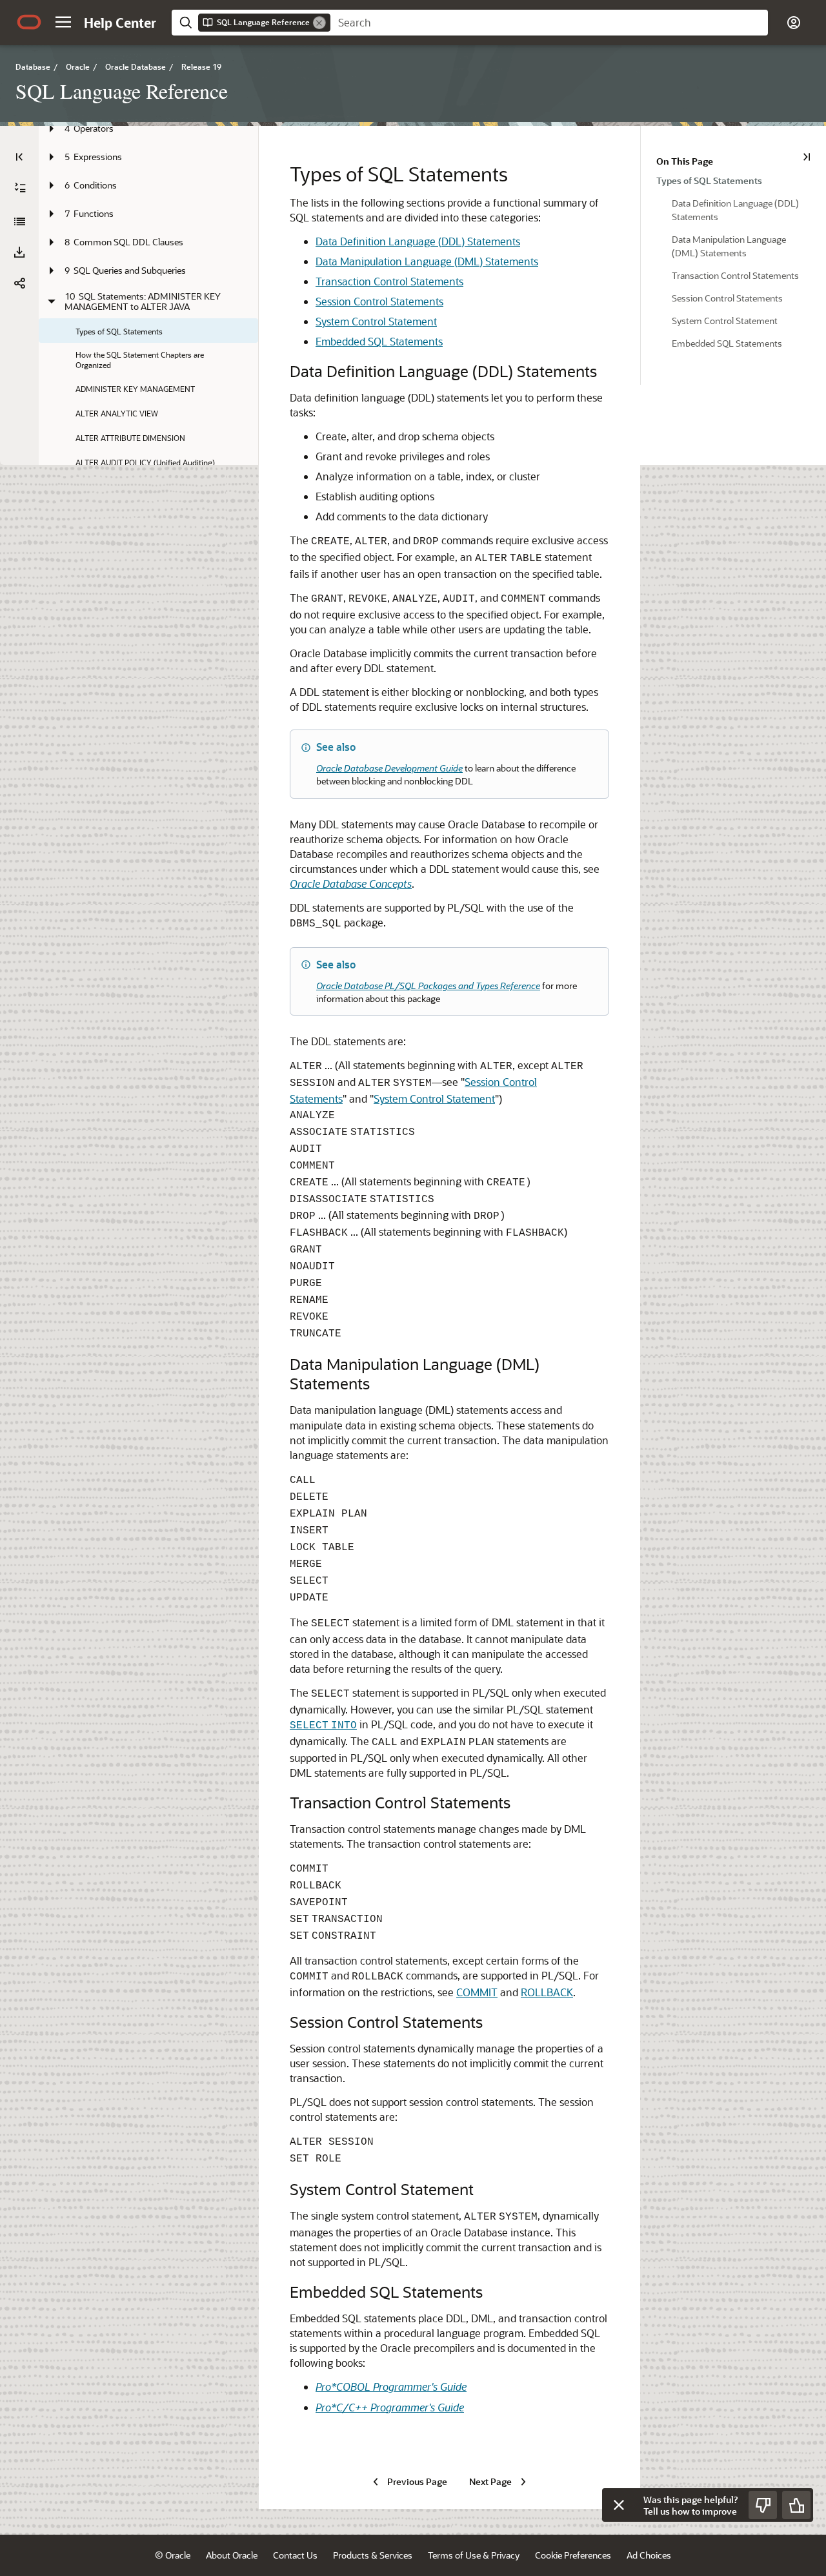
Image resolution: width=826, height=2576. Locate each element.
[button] (63, 22)
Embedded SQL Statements (379, 341)
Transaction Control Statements (389, 281)
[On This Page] (807, 157)
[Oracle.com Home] (29, 22)
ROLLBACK (547, 1992)
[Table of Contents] (19, 157)
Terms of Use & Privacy (474, 2555)
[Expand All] (20, 188)
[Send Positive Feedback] (796, 2505)
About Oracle (232, 2555)
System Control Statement (376, 321)
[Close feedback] (619, 2505)
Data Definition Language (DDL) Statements (418, 241)
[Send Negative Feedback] (763, 2505)
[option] (733, 180)
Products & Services (373, 2555)
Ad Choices (649, 2555)
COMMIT (477, 1992)
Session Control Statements (379, 301)
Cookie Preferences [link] (573, 2555)
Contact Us (295, 2555)
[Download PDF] (19, 252)
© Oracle (173, 2555)
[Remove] (319, 23)
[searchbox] (549, 23)
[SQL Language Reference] (19, 221)
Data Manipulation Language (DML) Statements (427, 261)
